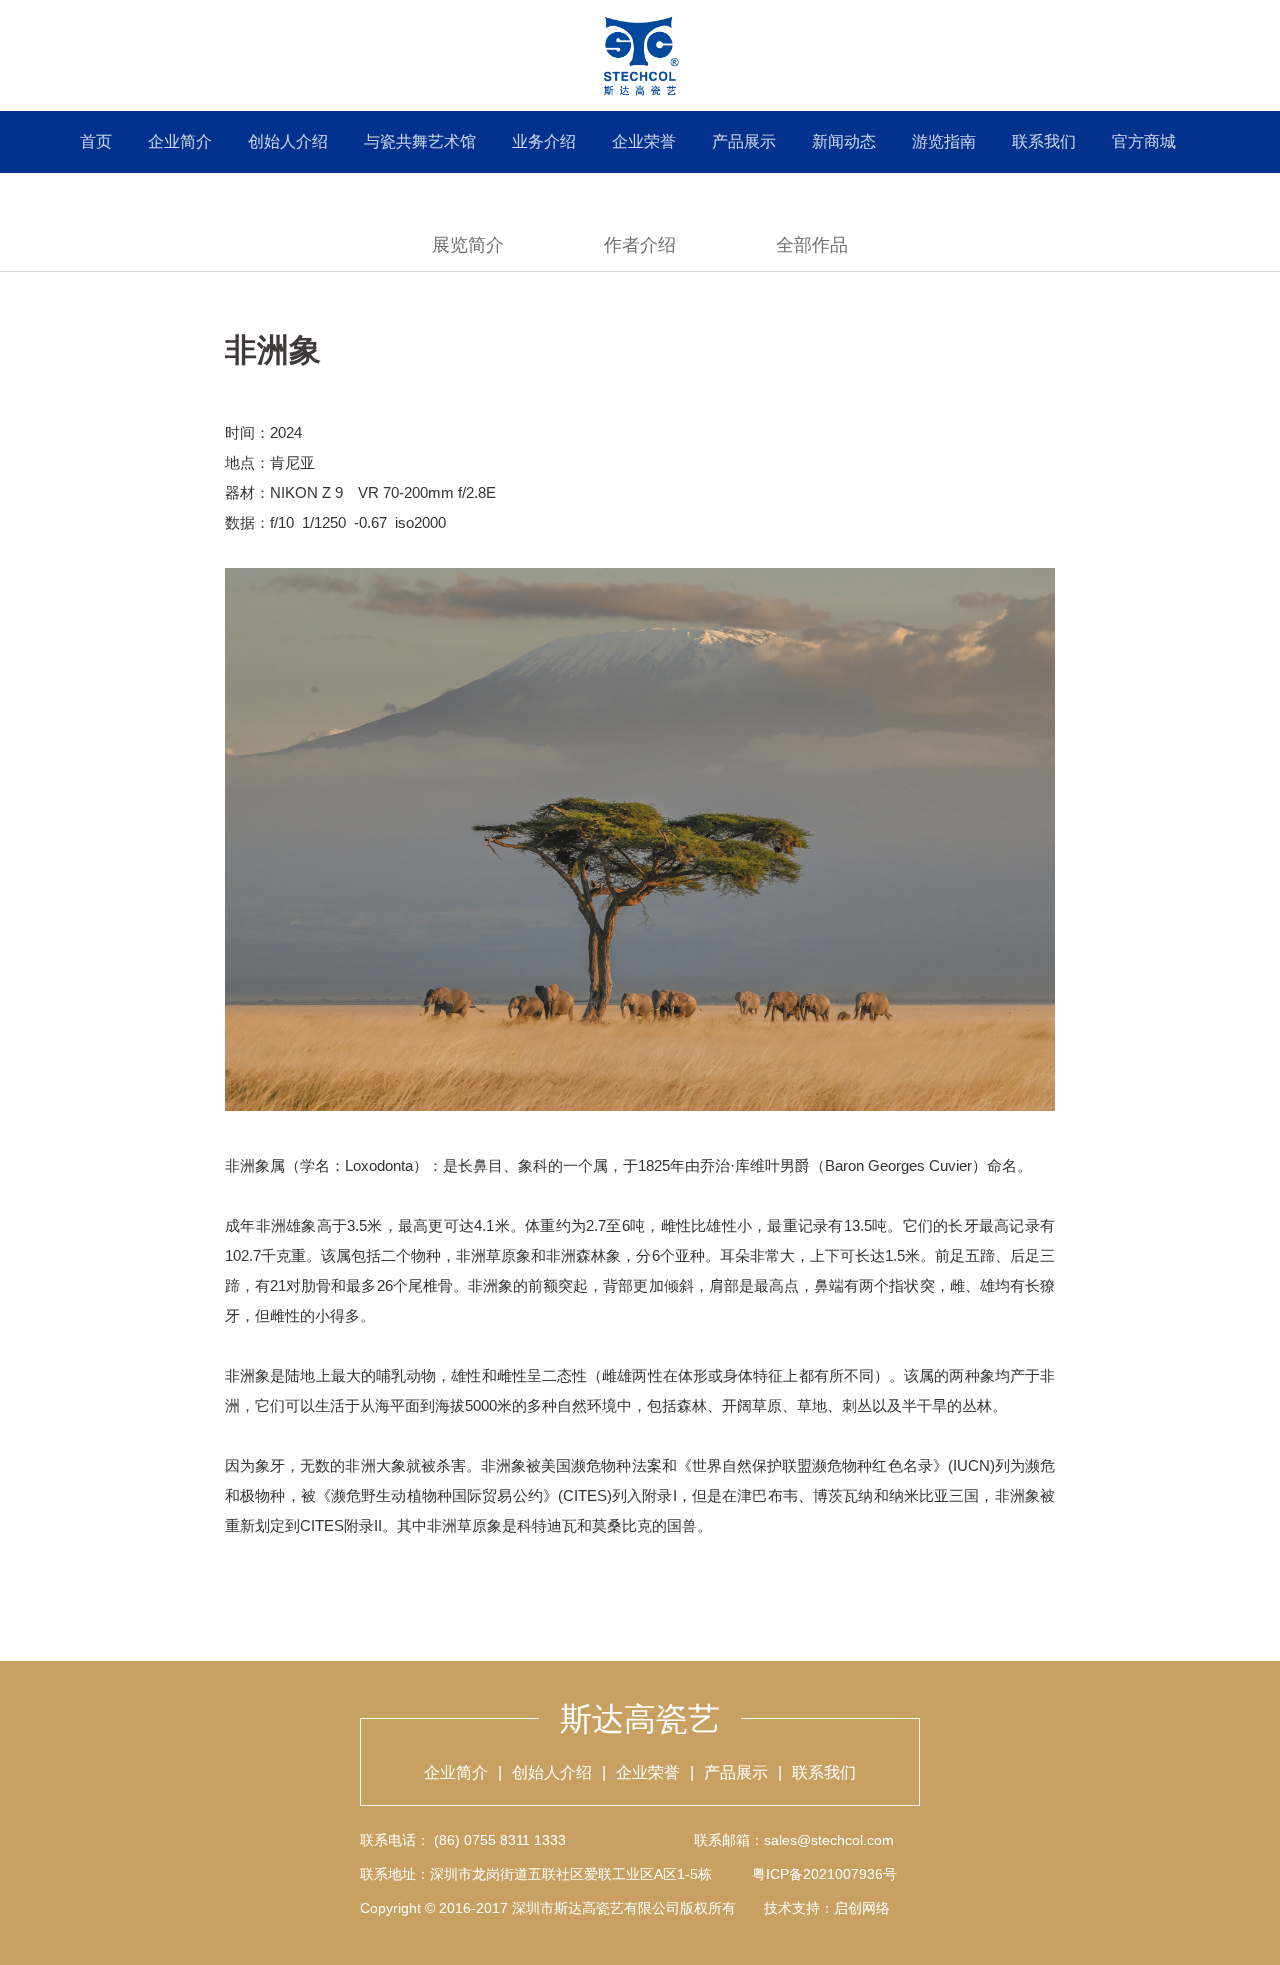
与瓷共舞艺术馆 (420, 141)
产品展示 (744, 141)
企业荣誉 (644, 141)
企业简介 (180, 141)
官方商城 (1144, 141)
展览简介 (468, 245)
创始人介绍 (288, 141)
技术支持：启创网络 (827, 1908)
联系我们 (1044, 141)
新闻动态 (844, 141)
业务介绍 (544, 141)
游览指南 (944, 141)
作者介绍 (640, 245)
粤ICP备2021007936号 (824, 1874)
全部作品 (812, 245)
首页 (96, 141)
